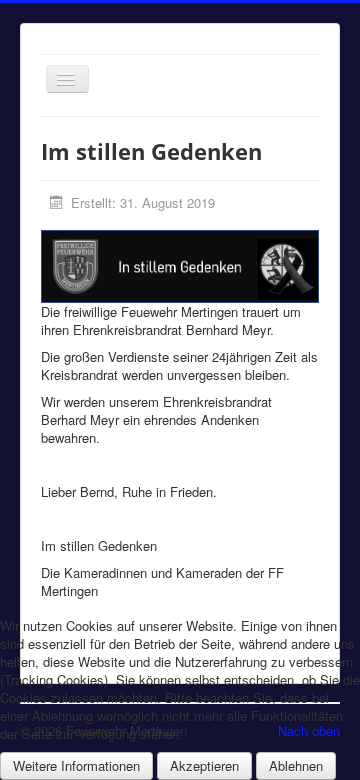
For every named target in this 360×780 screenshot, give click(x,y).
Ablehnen (296, 765)
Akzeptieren (204, 765)
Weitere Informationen (76, 765)
